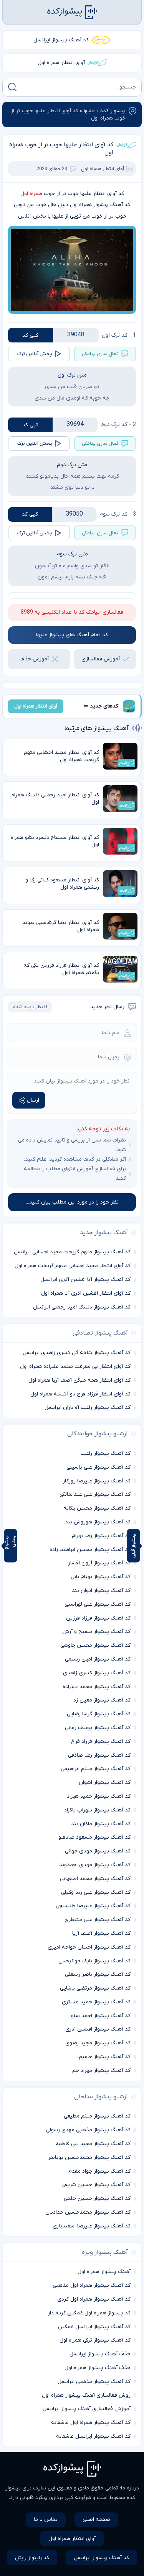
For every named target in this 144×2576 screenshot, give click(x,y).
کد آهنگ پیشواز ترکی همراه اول (95, 2340)
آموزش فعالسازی (101, 659)
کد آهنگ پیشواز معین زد (102, 1700)
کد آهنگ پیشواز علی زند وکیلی (96, 1892)
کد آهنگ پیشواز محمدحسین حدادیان (88, 2212)
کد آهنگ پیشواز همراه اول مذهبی (92, 2285)
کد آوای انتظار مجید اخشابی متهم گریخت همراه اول (73, 1266)
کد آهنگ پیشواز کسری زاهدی (97, 1673)
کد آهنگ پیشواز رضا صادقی (99, 1755)
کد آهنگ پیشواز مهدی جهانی (98, 1851)
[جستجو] (12, 87)
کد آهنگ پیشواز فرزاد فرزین (98, 1618)
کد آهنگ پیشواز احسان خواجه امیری (89, 1947)
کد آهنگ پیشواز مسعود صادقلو (94, 1837)
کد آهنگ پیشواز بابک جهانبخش (94, 1961)
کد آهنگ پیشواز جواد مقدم (99, 2171)
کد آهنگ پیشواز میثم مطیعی (97, 2116)
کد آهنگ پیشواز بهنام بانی (101, 1577)
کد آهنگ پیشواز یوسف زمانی (98, 1728)
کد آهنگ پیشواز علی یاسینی (98, 1467)
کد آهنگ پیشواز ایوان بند (101, 1591)
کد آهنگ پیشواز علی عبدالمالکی (95, 1494)
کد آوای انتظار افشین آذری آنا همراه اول (86, 1293)
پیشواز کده (113, 111)
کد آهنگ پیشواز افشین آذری (98, 2029)
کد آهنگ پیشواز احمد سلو (101, 2016)
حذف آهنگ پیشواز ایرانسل (100, 2354)
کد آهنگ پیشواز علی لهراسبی (98, 1604)
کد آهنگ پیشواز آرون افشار (99, 1563)
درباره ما (130, 2488)
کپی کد (30, 335)
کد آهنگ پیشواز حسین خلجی (97, 2199)
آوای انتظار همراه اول (61, 63)
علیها (89, 111)
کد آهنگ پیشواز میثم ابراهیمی (96, 1769)
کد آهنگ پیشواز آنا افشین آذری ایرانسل (85, 1280)
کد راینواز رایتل (32, 2558)
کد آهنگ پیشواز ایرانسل (61, 40)
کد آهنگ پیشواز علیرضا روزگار (97, 1481)
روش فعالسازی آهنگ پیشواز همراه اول (86, 2395)
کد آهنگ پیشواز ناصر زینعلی (98, 1974)
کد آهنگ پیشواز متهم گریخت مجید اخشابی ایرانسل (72, 1252)
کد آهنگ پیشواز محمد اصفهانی (95, 1879)
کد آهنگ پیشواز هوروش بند (98, 1522)
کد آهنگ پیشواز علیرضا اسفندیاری (92, 2226)
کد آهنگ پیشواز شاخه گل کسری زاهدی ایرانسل (77, 1353)
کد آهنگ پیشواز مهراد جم (101, 2071)
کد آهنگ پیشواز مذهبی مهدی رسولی (88, 2130)
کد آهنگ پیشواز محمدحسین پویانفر (89, 2158)
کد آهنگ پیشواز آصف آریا (101, 1933)
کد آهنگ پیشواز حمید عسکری (96, 2002)
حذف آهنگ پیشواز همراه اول (98, 2368)
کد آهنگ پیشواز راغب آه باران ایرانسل (88, 1408)
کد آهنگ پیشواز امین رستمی (98, 1659)
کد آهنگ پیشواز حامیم (105, 2057)
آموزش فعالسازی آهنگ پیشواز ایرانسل (87, 2409)
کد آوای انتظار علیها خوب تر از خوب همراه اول (61, 149)
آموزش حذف (34, 659)
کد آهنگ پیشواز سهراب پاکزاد (97, 1810)
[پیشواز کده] (72, 12)
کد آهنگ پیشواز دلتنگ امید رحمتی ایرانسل (82, 1307)
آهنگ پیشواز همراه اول (104, 2272)
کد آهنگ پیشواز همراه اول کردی (94, 2299)
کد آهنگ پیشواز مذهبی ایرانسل (94, 2382)
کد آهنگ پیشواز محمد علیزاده (97, 1687)
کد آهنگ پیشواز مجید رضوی (98, 2043)
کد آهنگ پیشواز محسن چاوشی (95, 1645)
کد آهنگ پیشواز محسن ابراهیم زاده (90, 1550)
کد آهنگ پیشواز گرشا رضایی (99, 1714)
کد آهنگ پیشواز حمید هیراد (99, 1796)
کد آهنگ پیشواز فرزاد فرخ (101, 1742)
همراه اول (31, 194)
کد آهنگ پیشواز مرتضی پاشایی (95, 1988)
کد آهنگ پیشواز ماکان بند (101, 1824)
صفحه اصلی (96, 2520)
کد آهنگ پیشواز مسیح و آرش (96, 1632)
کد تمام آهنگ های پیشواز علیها (72, 635)
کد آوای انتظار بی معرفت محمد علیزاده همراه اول (75, 1367)
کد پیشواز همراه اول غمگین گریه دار (89, 2313)
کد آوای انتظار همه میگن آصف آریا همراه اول (79, 1380)
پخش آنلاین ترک (35, 354)
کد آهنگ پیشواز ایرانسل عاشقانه (93, 2436)
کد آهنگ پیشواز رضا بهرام (101, 1536)
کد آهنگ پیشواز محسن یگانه (97, 1508)
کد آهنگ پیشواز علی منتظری (98, 1920)
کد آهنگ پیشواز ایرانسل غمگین (94, 2327)
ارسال (33, 1100)
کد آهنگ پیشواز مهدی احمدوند (95, 1865)
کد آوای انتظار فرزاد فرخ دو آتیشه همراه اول (80, 1394)
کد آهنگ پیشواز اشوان (105, 1783)
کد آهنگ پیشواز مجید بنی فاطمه (93, 2144)
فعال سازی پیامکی (100, 354)
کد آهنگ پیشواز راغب (106, 1453)
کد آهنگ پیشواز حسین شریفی (96, 2185)
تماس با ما (46, 2520)
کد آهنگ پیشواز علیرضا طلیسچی (93, 1906)
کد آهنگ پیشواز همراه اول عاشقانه (91, 2423)
